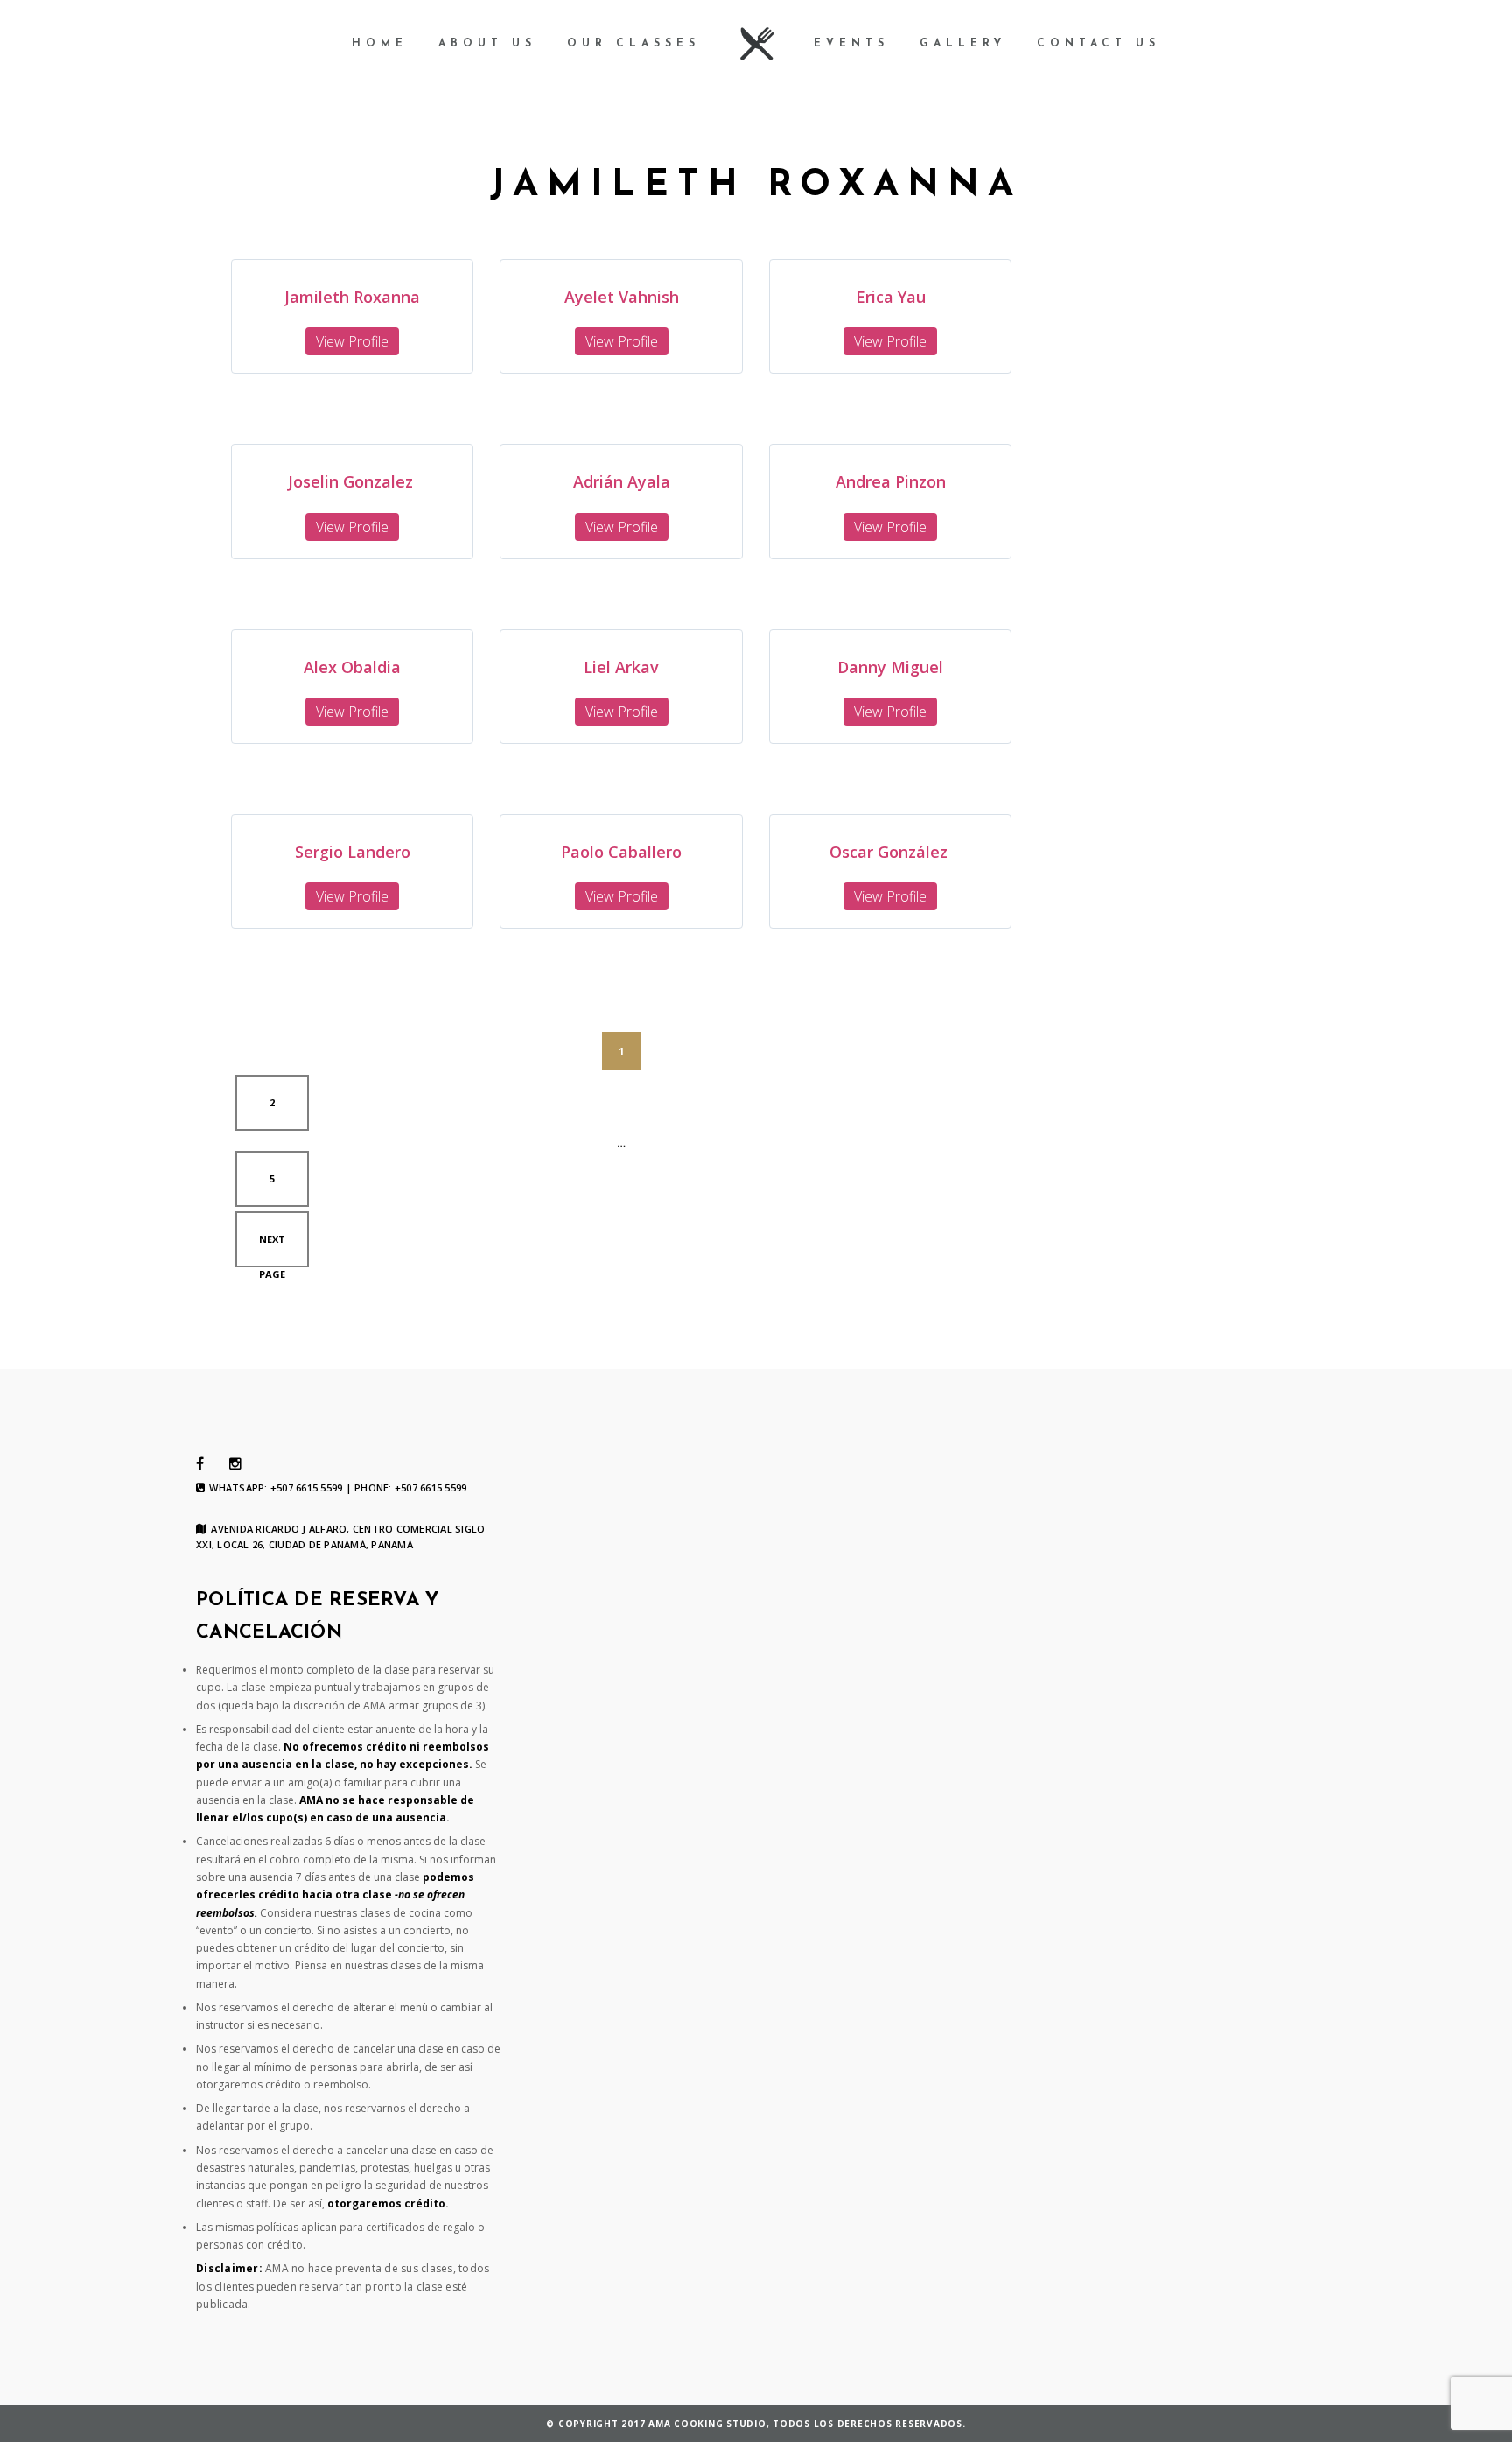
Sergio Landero (353, 852)
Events (851, 44)
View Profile (352, 341)
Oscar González (891, 852)
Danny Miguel (890, 667)
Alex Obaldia (352, 667)
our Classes (633, 44)
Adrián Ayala (622, 481)
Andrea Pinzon (891, 481)
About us (487, 44)
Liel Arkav (621, 667)
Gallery (963, 44)
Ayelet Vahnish (622, 297)
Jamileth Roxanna (352, 297)
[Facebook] (200, 1464)
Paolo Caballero (621, 852)
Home (380, 44)
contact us (1099, 44)
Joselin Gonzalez (353, 481)
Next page (272, 1250)
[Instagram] (235, 1464)
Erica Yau (891, 297)
